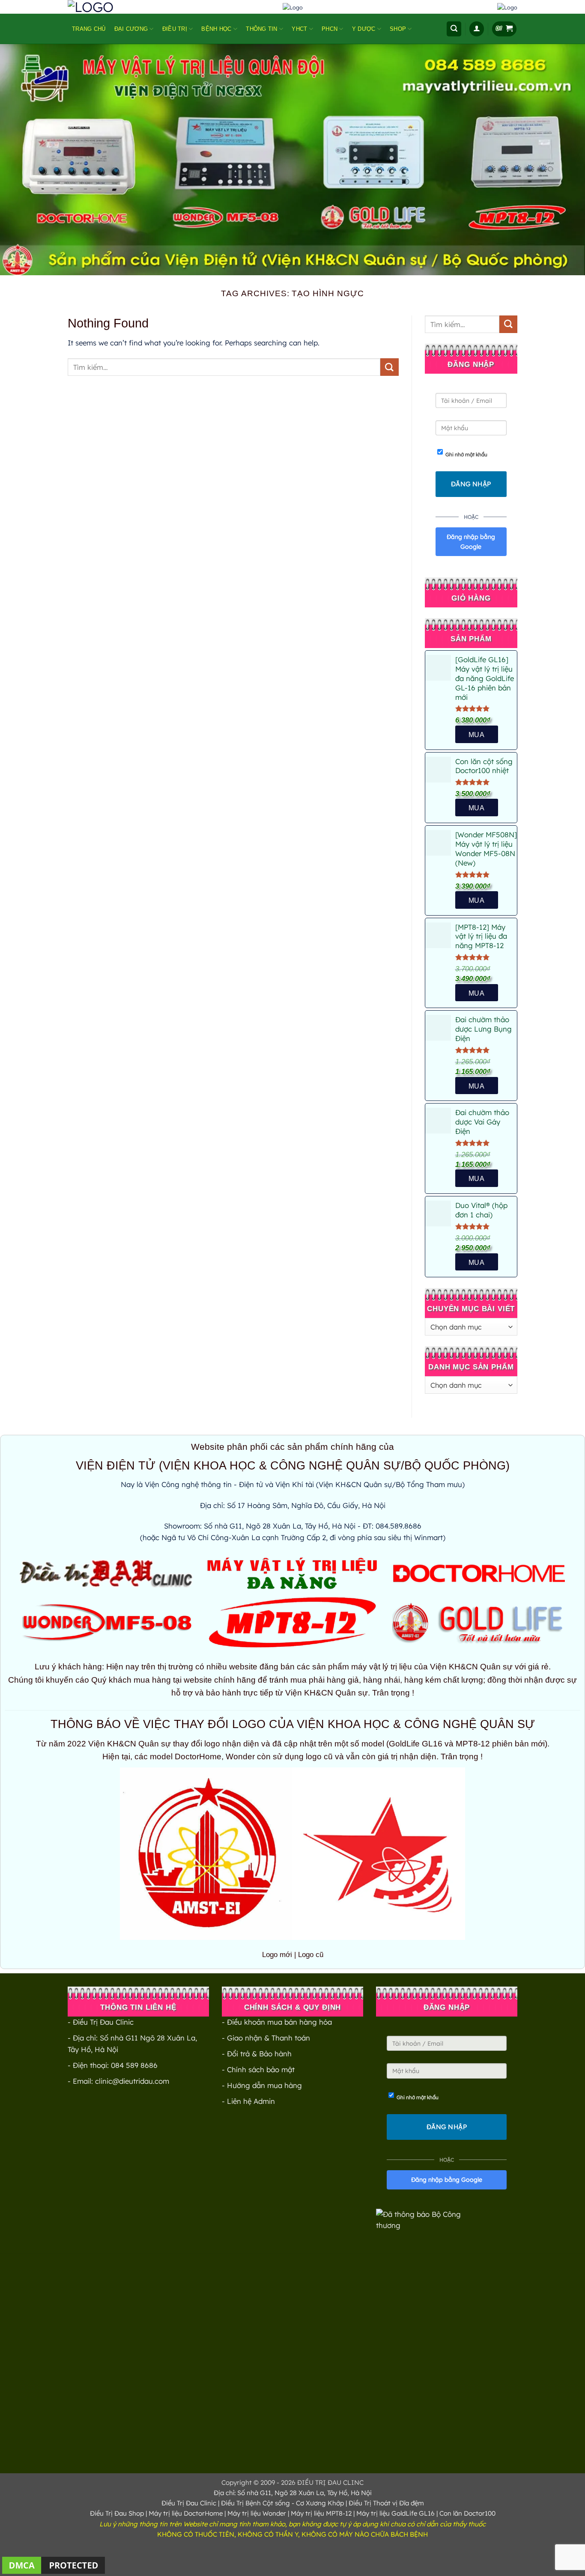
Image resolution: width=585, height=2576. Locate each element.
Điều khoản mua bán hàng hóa (279, 2022)
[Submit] (389, 367)
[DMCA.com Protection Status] (54, 2564)
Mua (476, 900)
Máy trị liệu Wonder (257, 2513)
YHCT (299, 29)
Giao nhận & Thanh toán (269, 2038)
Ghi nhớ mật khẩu (466, 454)
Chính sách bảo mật (261, 2069)
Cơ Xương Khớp (320, 2503)
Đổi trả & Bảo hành (259, 2054)
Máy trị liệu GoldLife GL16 (395, 2513)
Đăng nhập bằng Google (471, 541)
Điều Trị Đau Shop (117, 2513)
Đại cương (131, 29)
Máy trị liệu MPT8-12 (321, 2513)
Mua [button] (476, 735)
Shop (398, 29)
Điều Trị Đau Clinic (189, 2503)
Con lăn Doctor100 (467, 2513)
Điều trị (175, 29)
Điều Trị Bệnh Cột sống (255, 2503)
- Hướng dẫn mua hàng (262, 2085)
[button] (454, 29)
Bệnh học (216, 29)
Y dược (364, 29)
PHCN (330, 29)
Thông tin (261, 29)
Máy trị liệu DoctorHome (186, 2513)
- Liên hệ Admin (248, 2101)
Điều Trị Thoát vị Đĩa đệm (386, 2503)
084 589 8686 (134, 2065)
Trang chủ (89, 29)
